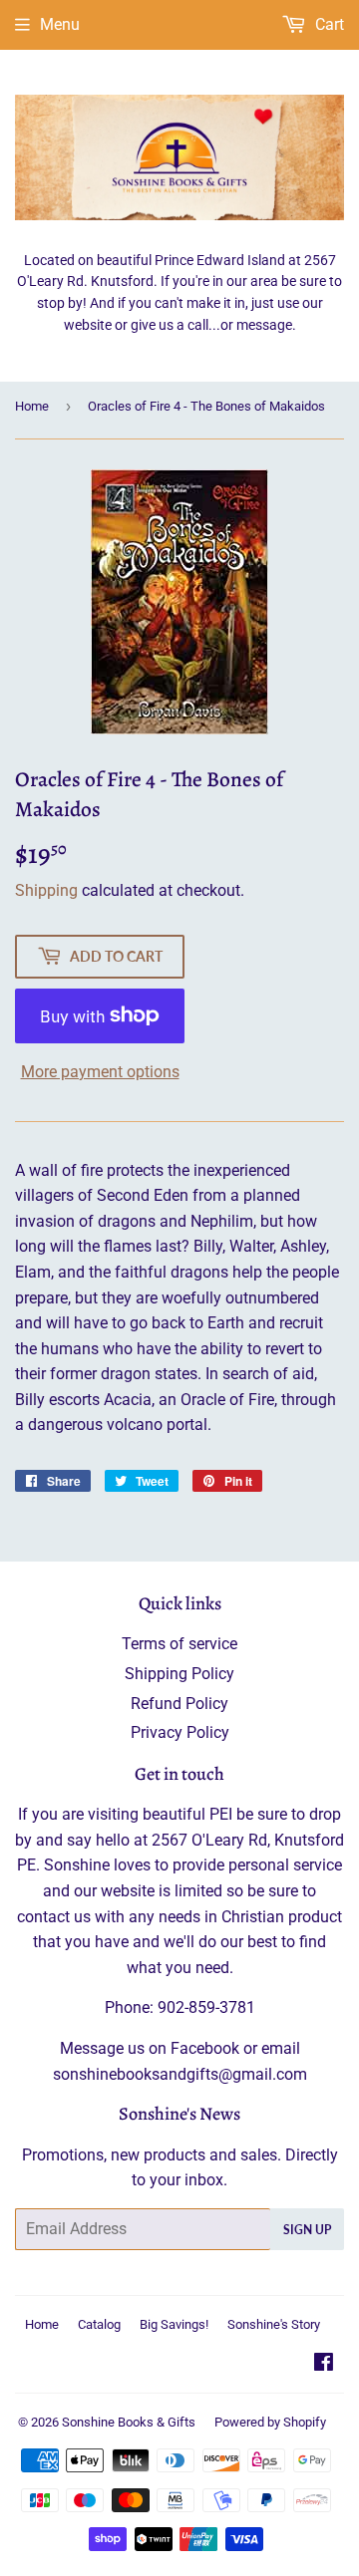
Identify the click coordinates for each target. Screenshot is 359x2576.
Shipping (46, 890)
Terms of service (179, 1644)
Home (32, 406)
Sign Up (307, 2230)
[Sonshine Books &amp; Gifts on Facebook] (324, 2364)
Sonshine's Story (274, 2324)
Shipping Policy (179, 1674)
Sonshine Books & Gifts (129, 2422)
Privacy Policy (180, 1732)
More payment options (100, 1072)
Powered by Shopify (270, 2422)
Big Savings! (174, 2324)
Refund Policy (179, 1704)
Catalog (99, 2324)
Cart (328, 24)
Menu (60, 24)
